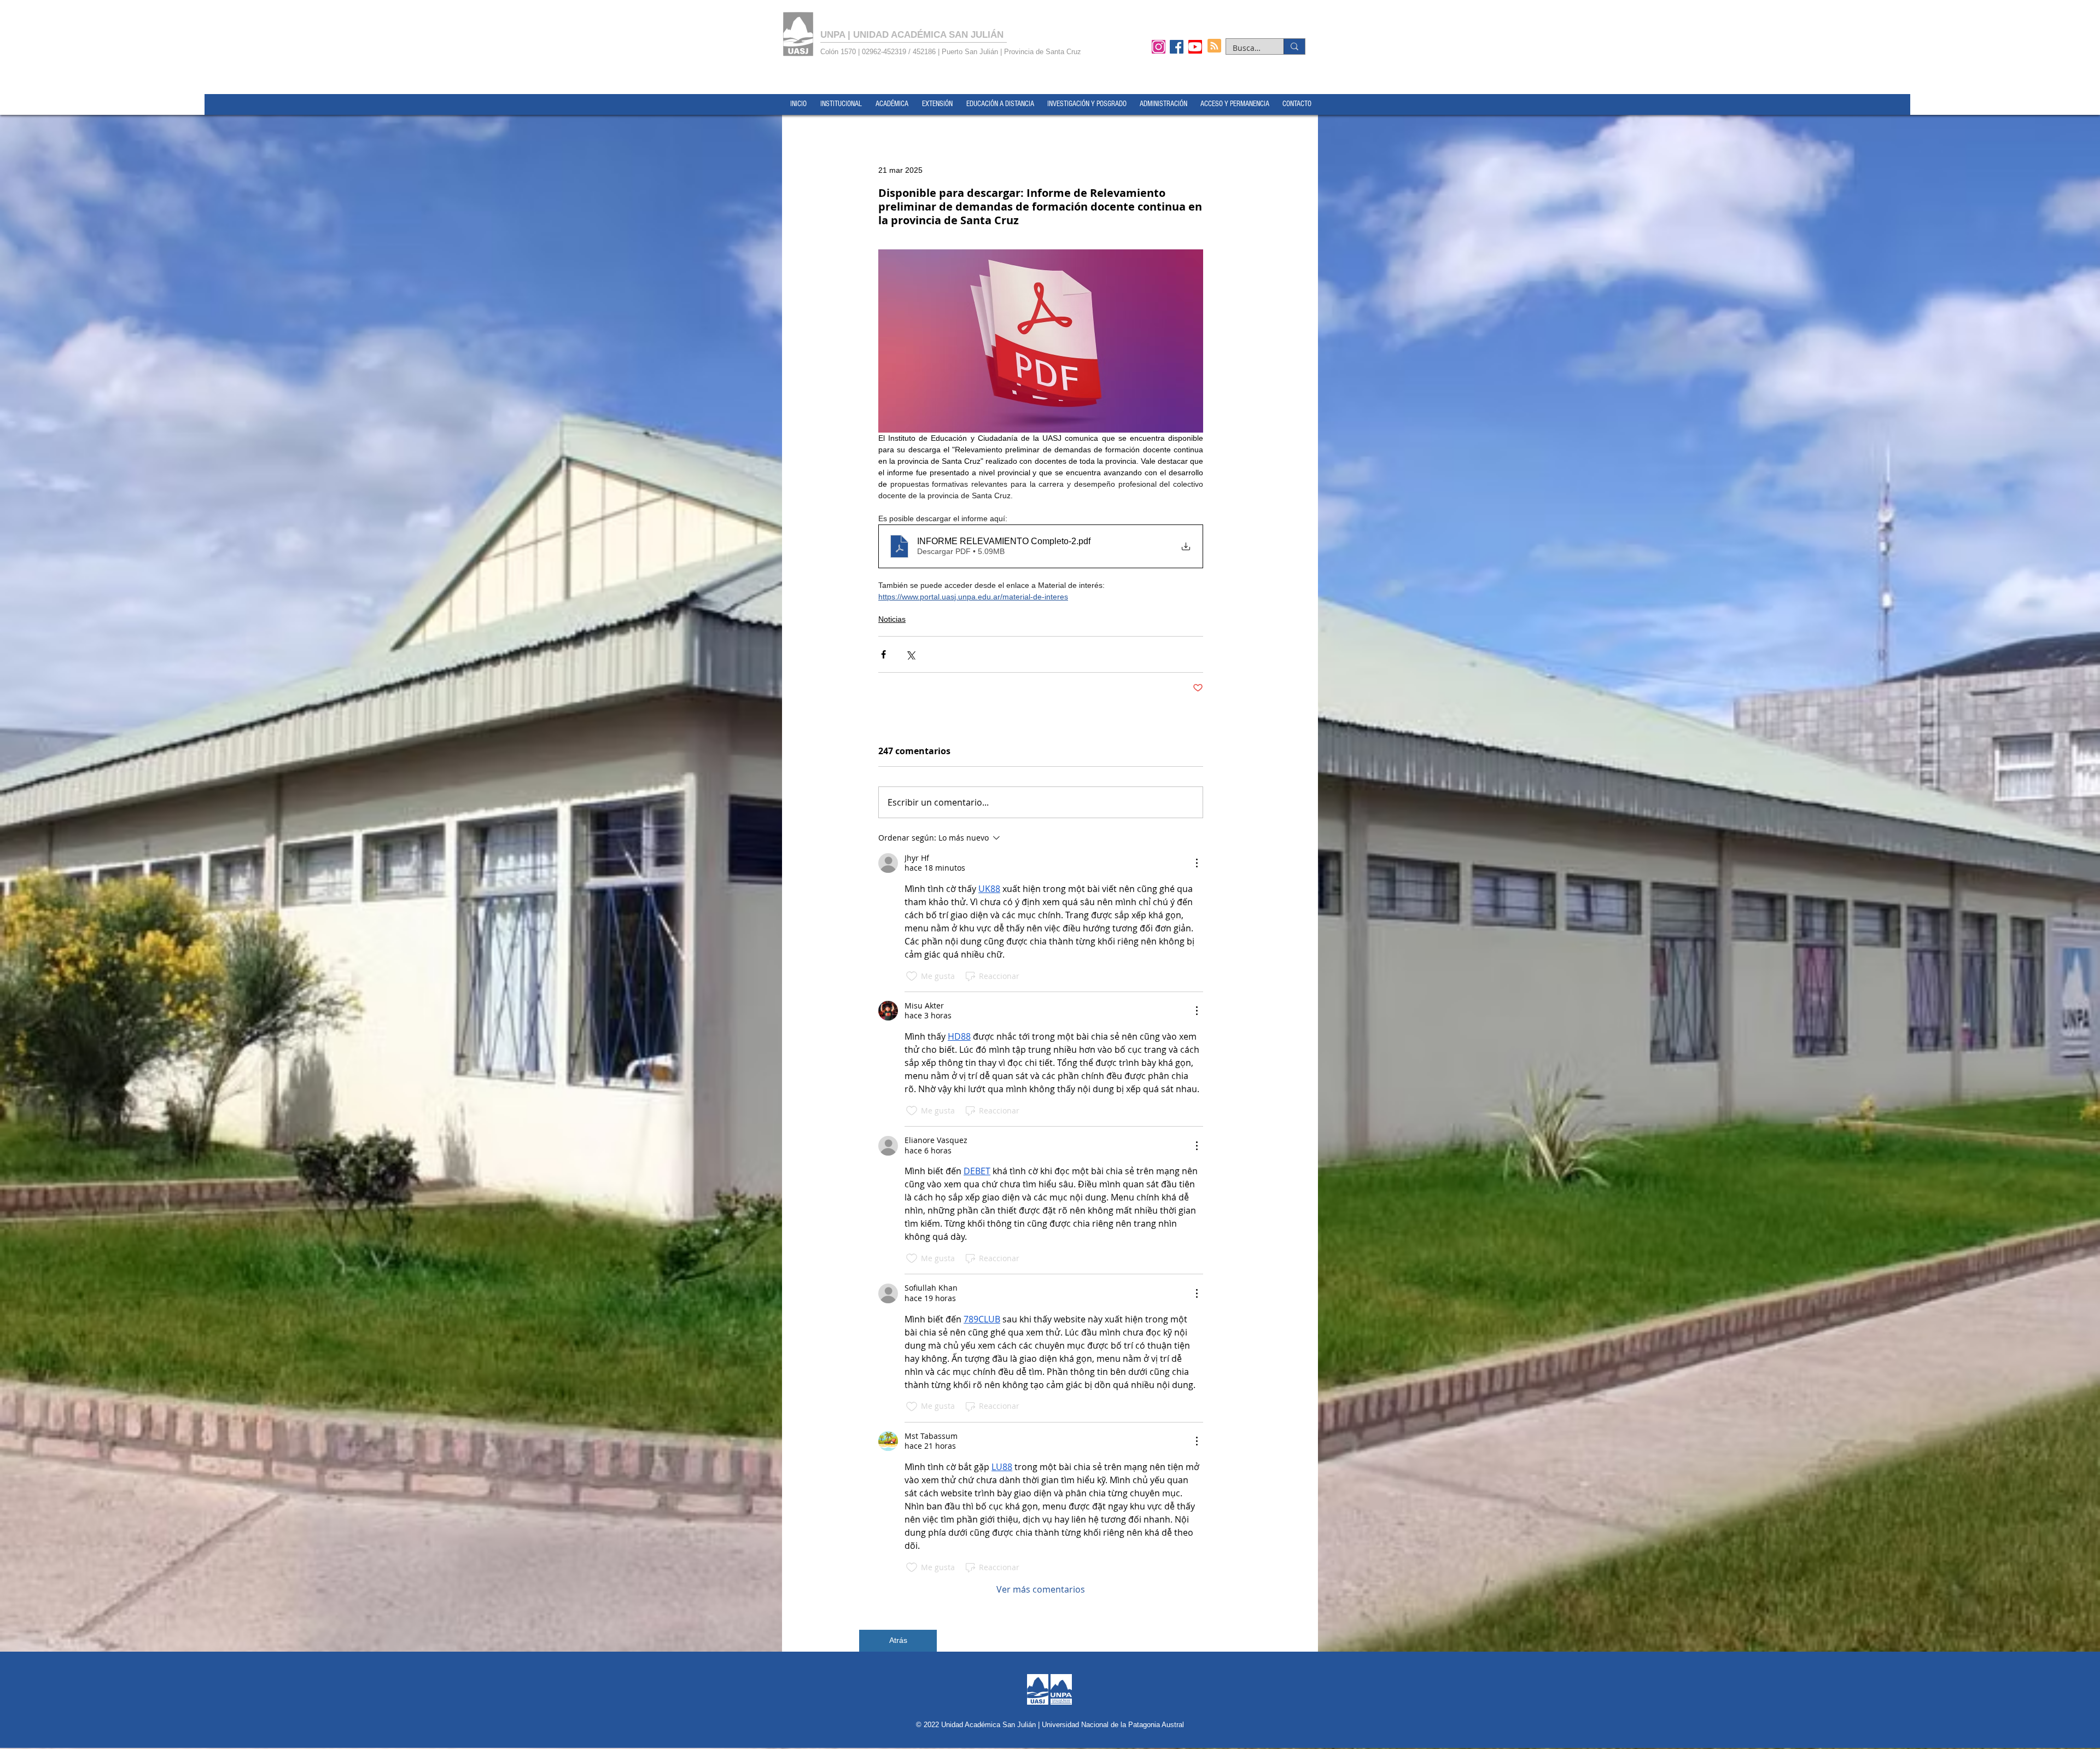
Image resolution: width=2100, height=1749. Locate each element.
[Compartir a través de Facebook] (883, 654)
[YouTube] (1195, 46)
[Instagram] (1159, 46)
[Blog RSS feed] (1214, 46)
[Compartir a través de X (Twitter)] (910, 654)
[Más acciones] (1197, 863)
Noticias (892, 619)
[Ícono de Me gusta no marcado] (912, 976)
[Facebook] (1177, 46)
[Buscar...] (1294, 46)
